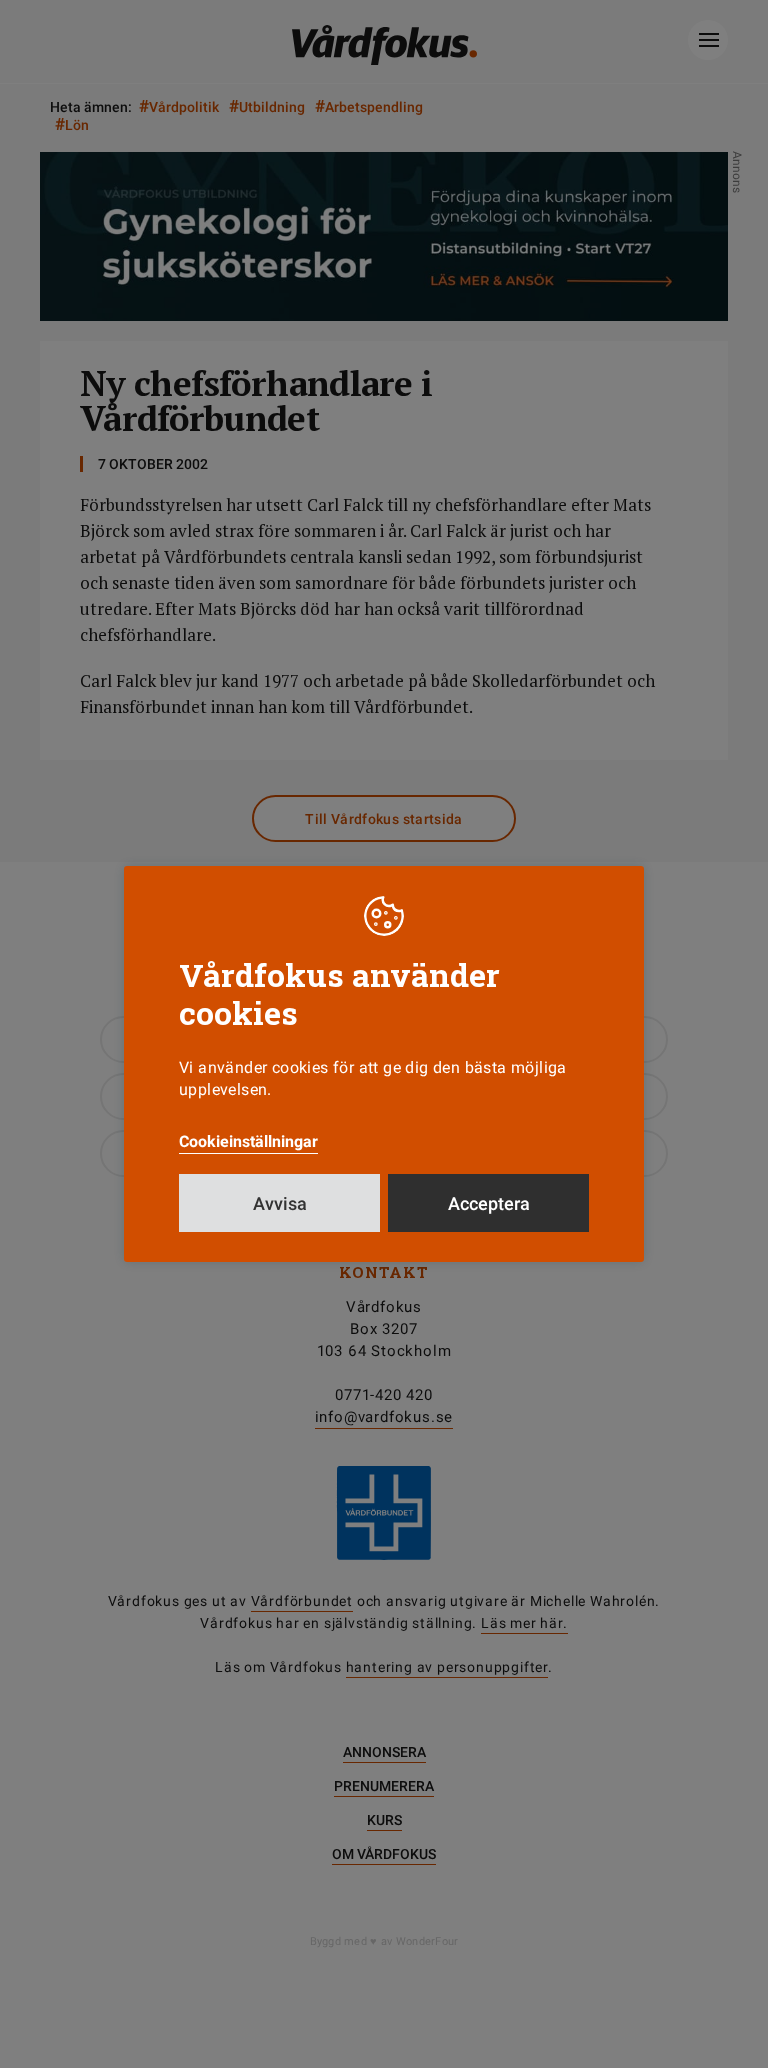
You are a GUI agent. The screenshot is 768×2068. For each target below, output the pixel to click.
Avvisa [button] (280, 1203)
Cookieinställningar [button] (248, 1141)
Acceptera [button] (489, 1203)
